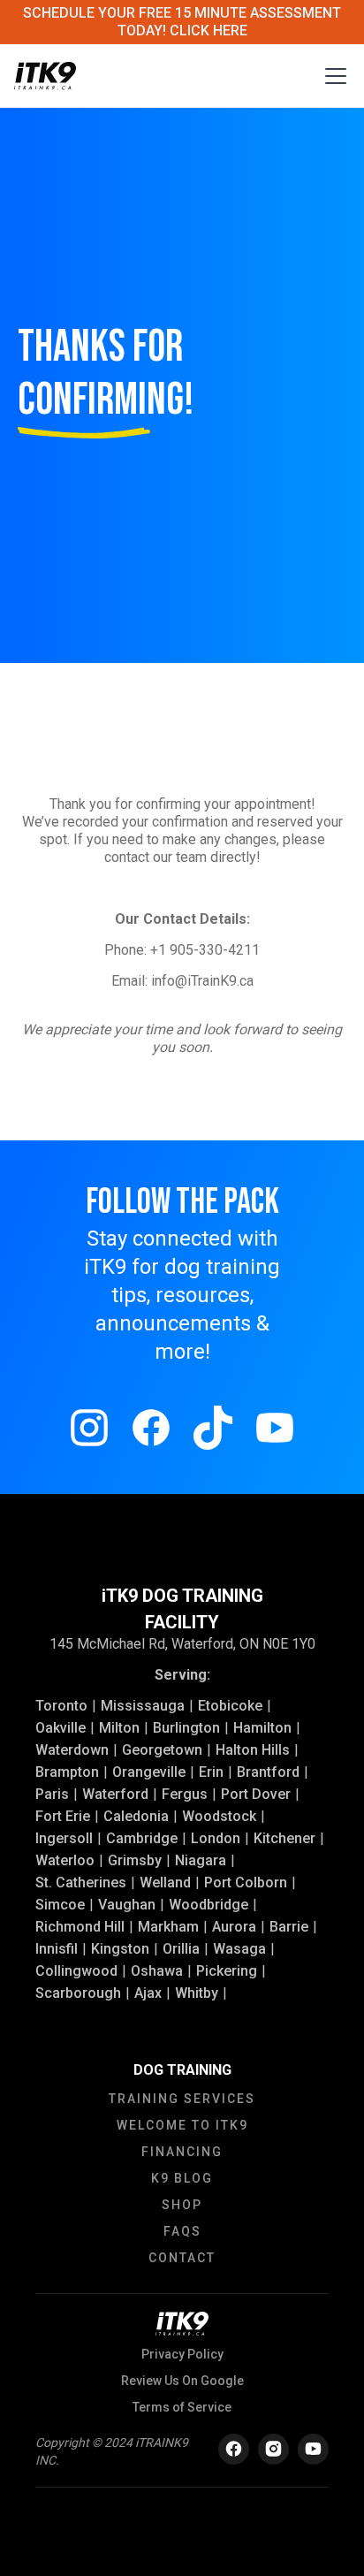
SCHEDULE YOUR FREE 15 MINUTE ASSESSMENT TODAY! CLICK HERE (182, 22)
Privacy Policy (182, 2354)
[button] (332, 76)
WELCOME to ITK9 (182, 2125)
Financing (182, 2152)
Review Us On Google (182, 2381)
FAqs (182, 2231)
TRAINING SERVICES (182, 2099)
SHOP (182, 2205)
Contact (182, 2258)
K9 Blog (182, 2178)
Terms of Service (182, 2407)
